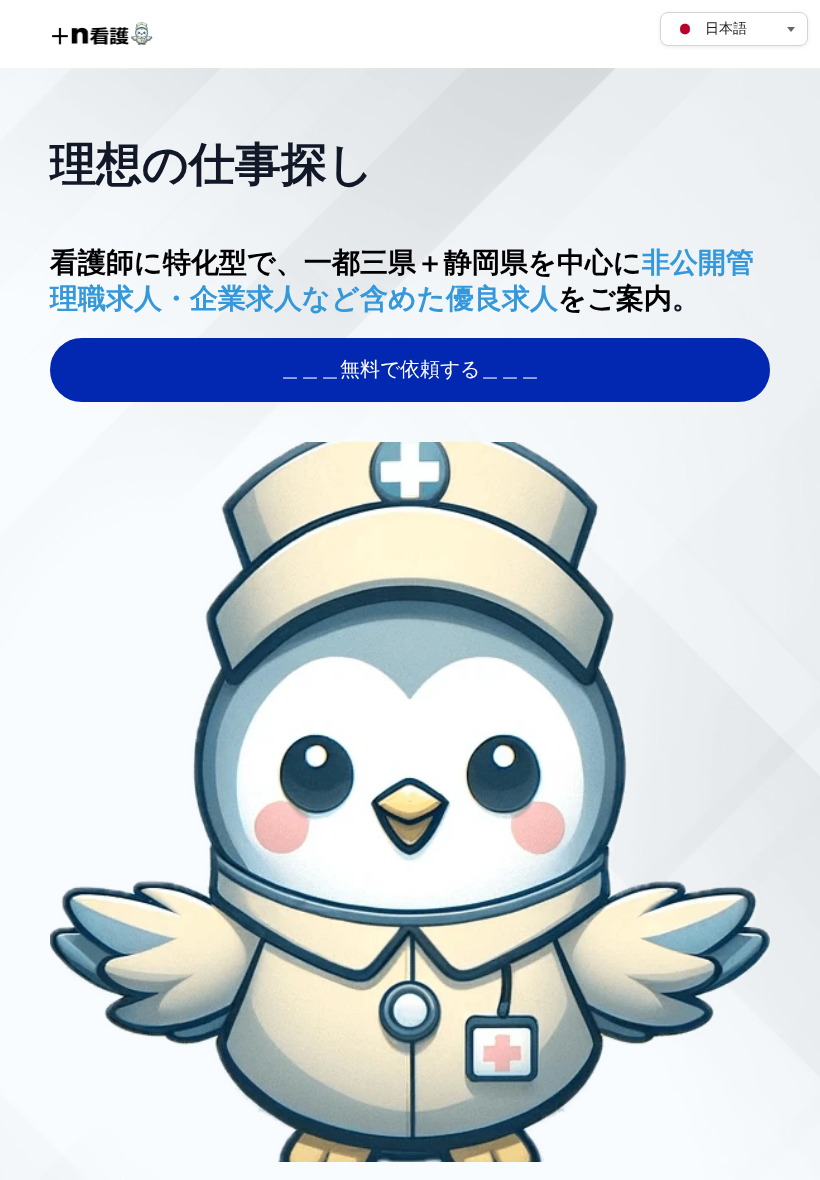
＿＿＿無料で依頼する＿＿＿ (410, 370)
